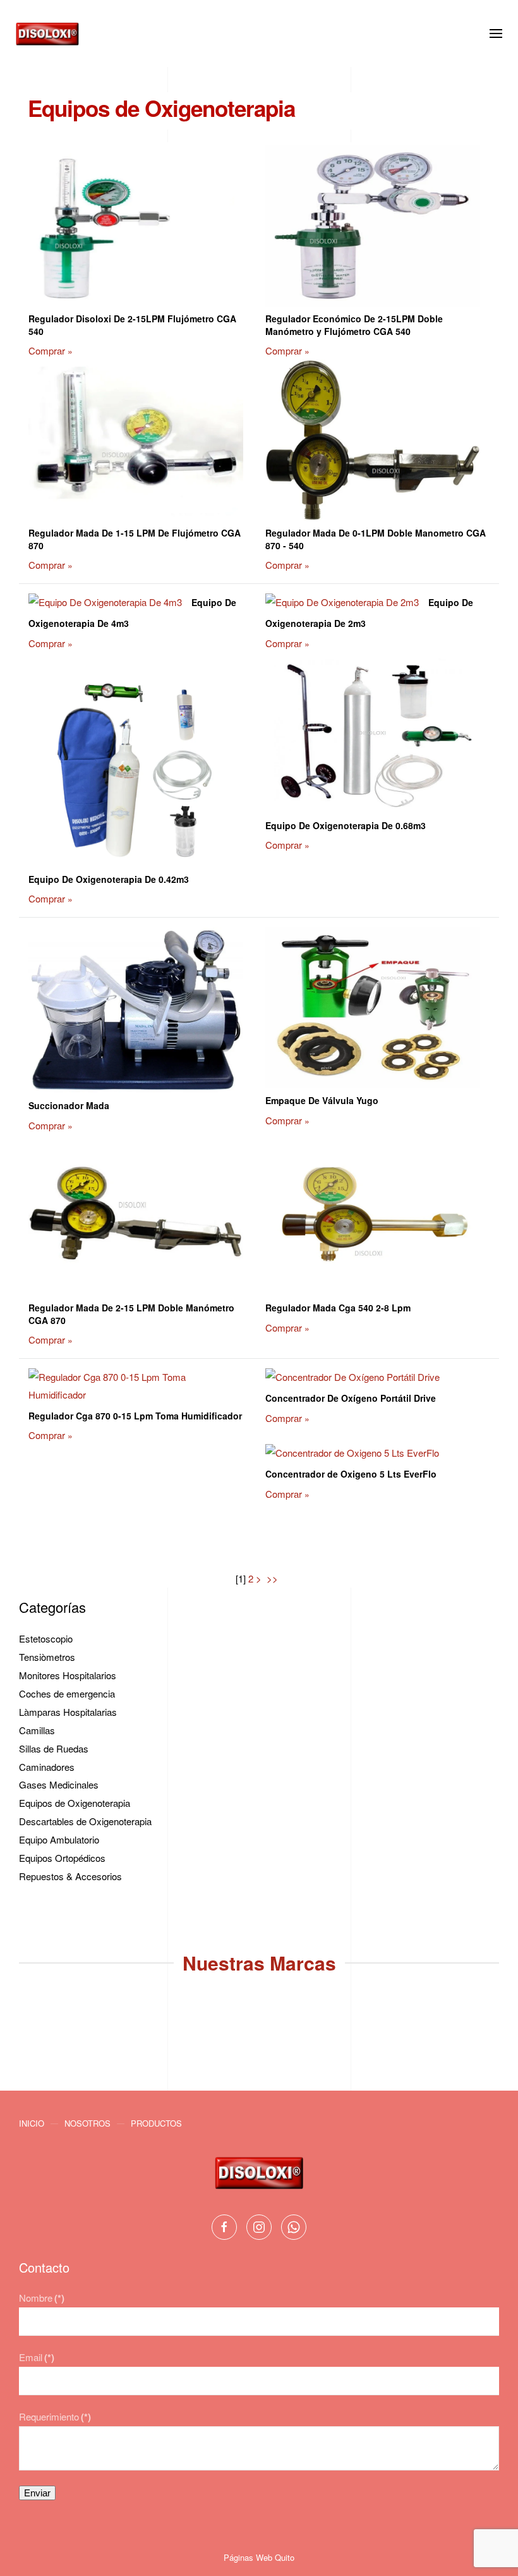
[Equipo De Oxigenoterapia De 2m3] (342, 604)
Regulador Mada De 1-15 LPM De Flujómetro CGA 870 (135, 539)
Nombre (42, 2298)
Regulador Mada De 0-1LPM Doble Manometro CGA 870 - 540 (376, 539)
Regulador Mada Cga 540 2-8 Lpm (338, 1308)
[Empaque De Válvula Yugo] (373, 1009)
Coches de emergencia (67, 1693)
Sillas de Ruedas (54, 1748)
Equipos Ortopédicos (62, 1858)
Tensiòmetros (47, 1657)
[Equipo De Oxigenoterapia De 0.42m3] (136, 761)
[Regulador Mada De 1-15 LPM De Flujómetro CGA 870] (136, 442)
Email (37, 2357)
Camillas (37, 1730)
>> (274, 1578)
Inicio (32, 2123)
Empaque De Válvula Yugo (322, 1100)
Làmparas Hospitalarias (68, 1712)
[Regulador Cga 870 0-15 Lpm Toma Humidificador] (136, 1388)
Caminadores (47, 1767)
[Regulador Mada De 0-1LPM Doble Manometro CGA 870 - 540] (373, 442)
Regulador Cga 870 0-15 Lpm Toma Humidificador (135, 1416)
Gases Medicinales (59, 1784)
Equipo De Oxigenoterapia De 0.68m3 (346, 825)
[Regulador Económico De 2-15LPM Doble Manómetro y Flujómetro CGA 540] (373, 227)
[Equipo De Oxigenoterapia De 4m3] (105, 604)
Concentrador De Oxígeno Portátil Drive (351, 1398)
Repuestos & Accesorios (70, 1876)
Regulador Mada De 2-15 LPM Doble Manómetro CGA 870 (131, 1314)
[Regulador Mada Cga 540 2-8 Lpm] (373, 1216)
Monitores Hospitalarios (68, 1675)
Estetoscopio (46, 1638)
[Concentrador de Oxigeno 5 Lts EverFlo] (352, 1455)
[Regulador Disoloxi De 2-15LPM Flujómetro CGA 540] (136, 227)
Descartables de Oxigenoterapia (85, 1821)
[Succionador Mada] (136, 1012)
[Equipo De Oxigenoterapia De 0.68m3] (373, 734)
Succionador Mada (69, 1105)
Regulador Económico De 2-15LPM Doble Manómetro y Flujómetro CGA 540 (354, 325)
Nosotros (87, 2123)
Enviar (37, 2493)
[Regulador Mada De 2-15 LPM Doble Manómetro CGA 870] (136, 1216)
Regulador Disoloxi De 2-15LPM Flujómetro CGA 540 (132, 325)
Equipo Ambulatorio (59, 1839)
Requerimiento (55, 2416)
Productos (156, 2123)
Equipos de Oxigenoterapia (75, 1803)
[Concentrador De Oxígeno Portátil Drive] (352, 1379)
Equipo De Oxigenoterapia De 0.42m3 (109, 879)
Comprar (47, 350)
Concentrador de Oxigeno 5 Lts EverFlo (351, 1474)
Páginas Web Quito (259, 2557)
